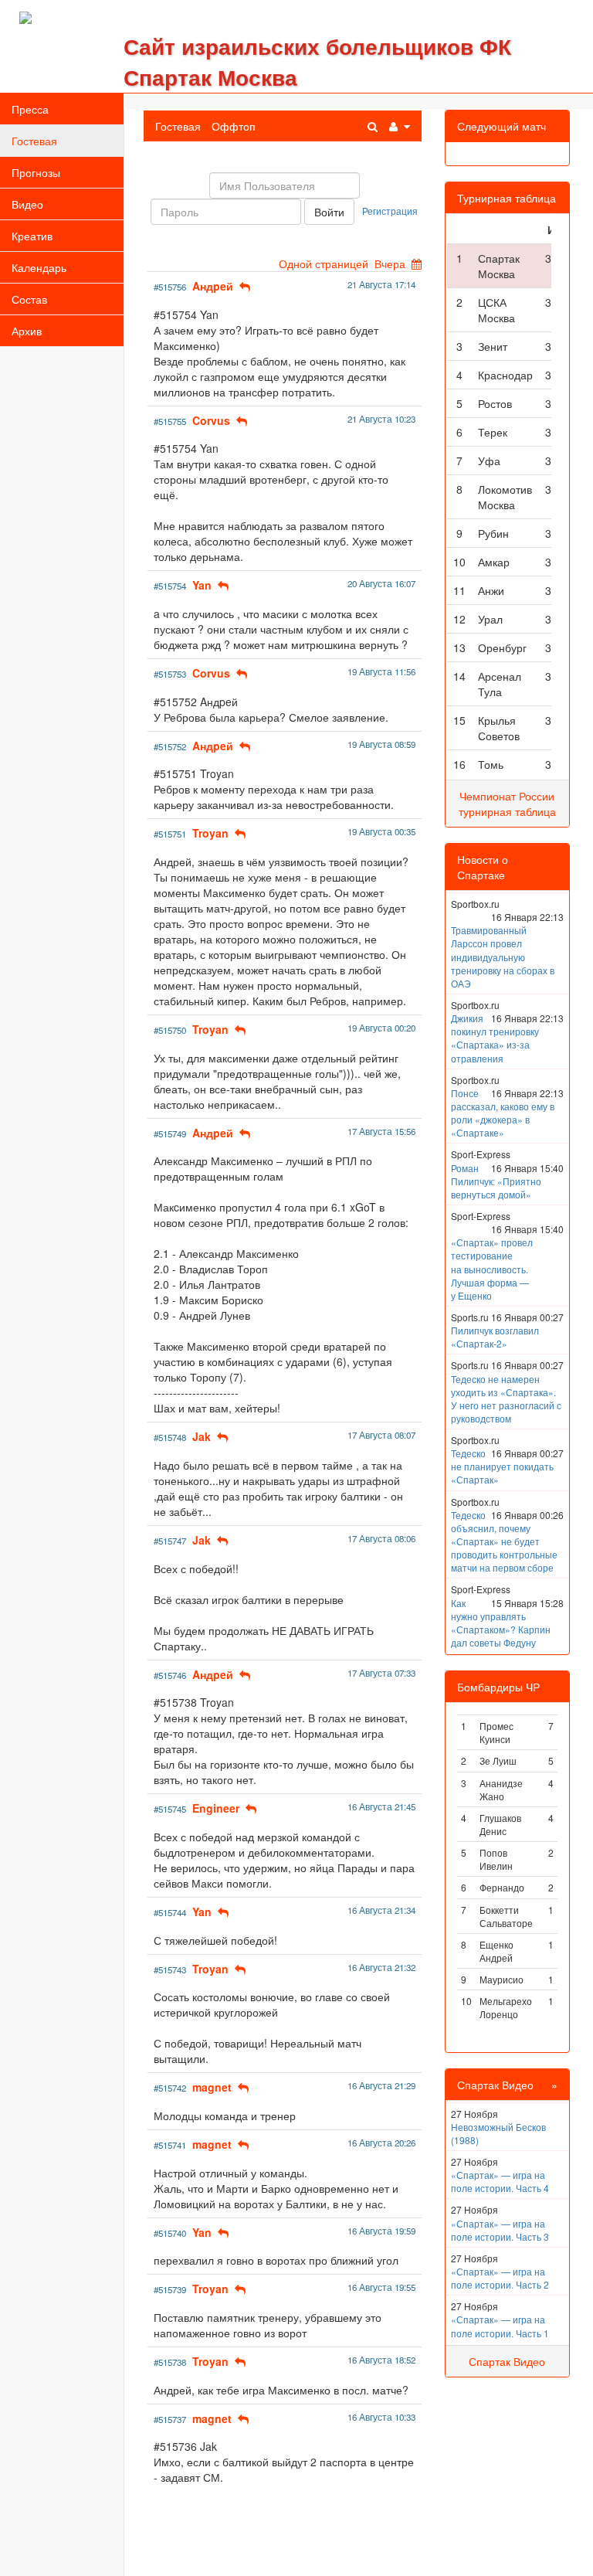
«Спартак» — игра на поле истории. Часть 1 (500, 2326)
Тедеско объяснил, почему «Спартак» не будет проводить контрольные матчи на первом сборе (504, 1541)
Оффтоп (234, 126)
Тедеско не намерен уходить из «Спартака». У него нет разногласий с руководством (506, 1398)
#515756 (170, 287)
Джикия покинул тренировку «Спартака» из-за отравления (495, 1038)
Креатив (32, 236)
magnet (212, 2087)
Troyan (210, 833)
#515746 (170, 1675)
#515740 (170, 2233)
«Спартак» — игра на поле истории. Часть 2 (500, 2278)
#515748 (170, 1437)
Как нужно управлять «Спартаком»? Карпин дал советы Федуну (501, 1623)
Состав (29, 299)
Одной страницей (324, 263)
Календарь (39, 267)
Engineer (216, 1808)
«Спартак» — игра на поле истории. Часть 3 (500, 2230)
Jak (202, 1436)
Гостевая (34, 141)
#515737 (170, 2419)
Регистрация (390, 211)
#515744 (170, 1912)
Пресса (30, 109)
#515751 (170, 834)
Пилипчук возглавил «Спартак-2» (495, 1337)
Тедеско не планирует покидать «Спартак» (502, 1466)
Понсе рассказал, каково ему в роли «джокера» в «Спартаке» (503, 1113)
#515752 (170, 746)
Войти (329, 212)
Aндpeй (213, 286)
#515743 (170, 1969)
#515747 (170, 1541)
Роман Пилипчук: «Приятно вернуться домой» (496, 1181)
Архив (27, 331)
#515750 (170, 1030)
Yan (202, 585)
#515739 (170, 2289)
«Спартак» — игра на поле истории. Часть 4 (500, 2181)
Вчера (390, 263)
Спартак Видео (507, 2361)
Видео (27, 204)
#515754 (170, 586)
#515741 (170, 2145)
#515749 (170, 1133)
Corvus (211, 420)
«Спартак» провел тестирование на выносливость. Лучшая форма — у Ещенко (492, 1269)
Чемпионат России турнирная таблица (507, 804)
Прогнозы (36, 172)
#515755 (170, 421)
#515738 (170, 2362)
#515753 (170, 674)
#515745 (170, 1809)
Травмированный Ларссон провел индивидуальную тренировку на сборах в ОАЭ (503, 957)
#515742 (170, 2088)
